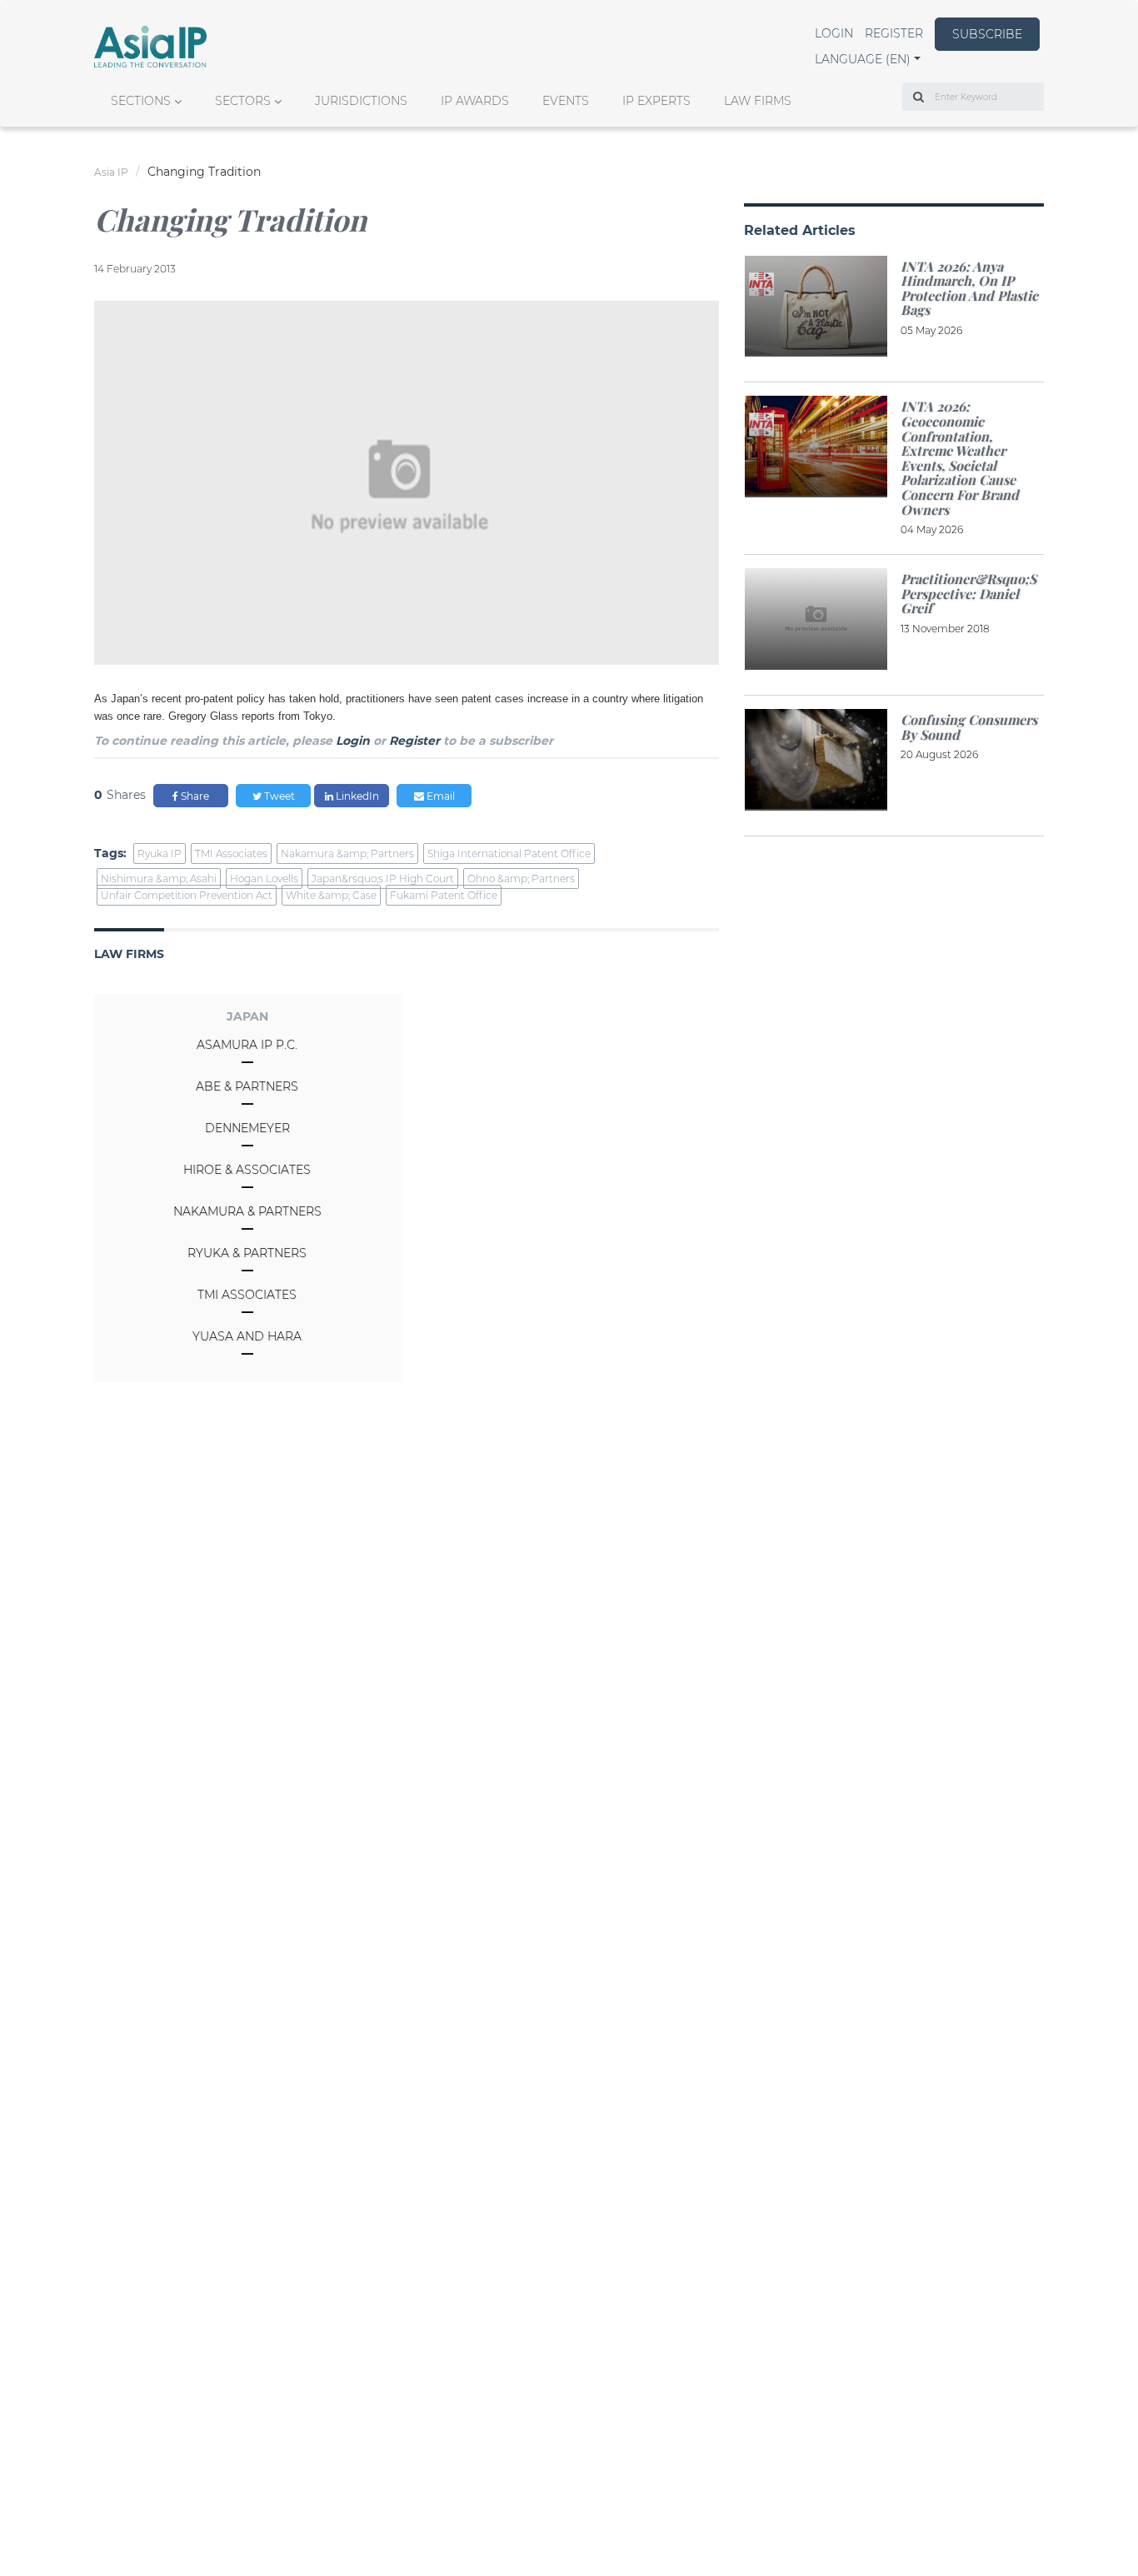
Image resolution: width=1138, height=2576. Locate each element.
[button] (868, 59)
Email (439, 796)
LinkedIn (356, 796)
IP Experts (656, 101)
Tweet (278, 796)
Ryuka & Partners (247, 1253)
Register (894, 33)
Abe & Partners (247, 1086)
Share (194, 796)
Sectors (243, 101)
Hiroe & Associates (247, 1170)
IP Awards (475, 101)
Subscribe (987, 34)
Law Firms (758, 101)
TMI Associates (247, 1295)
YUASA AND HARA (247, 1336)
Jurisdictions (361, 101)
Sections (141, 101)
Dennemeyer (247, 1128)
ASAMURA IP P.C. (247, 1045)
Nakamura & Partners (247, 1211)
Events (566, 101)
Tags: (110, 853)
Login (834, 33)
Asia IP (111, 172)
